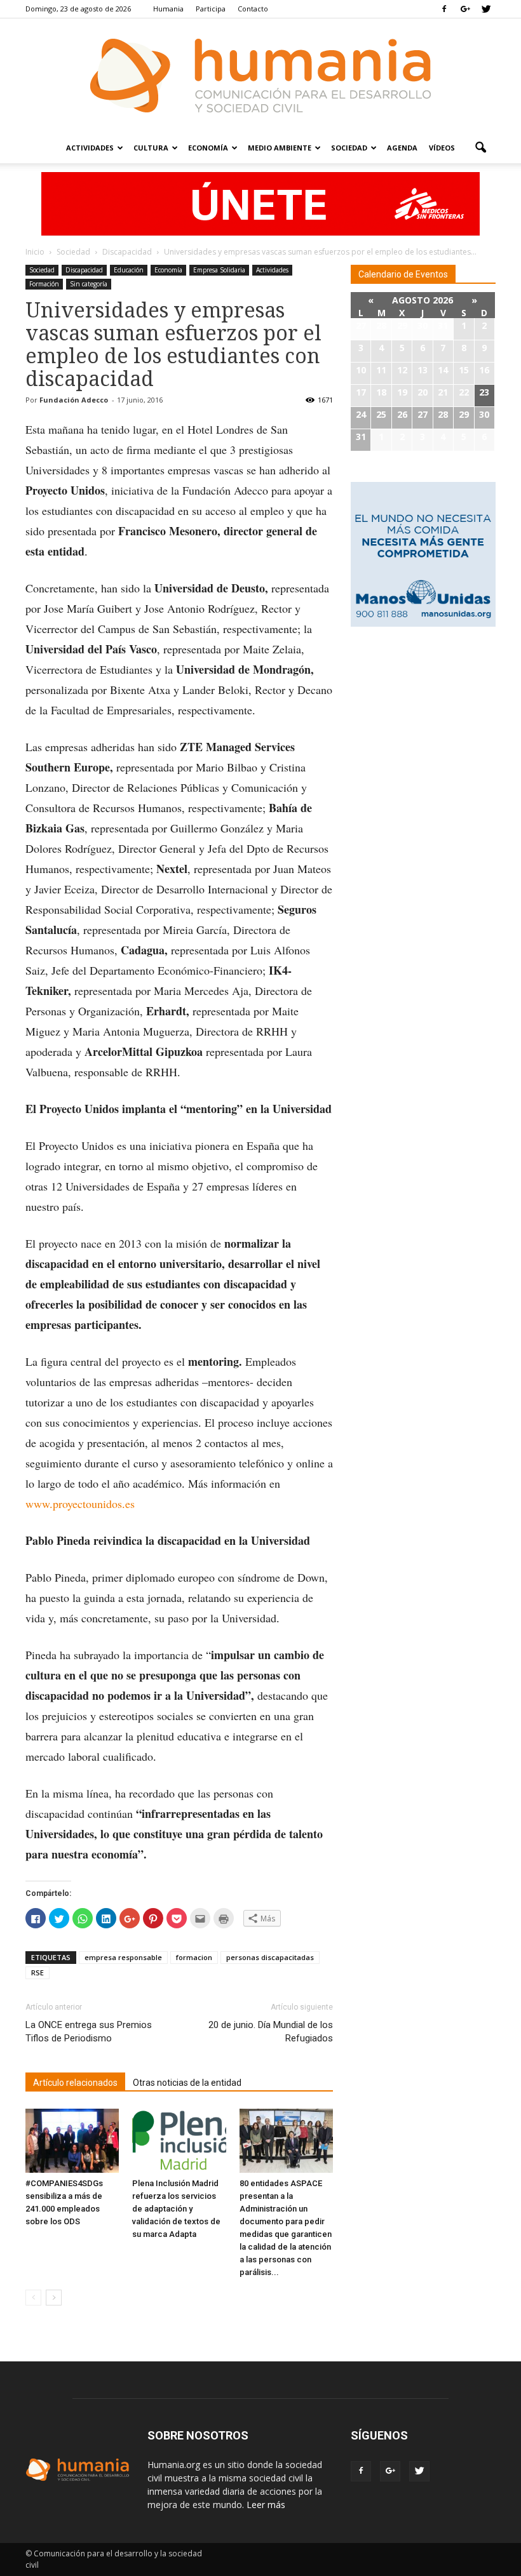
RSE (37, 1972)
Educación (129, 270)
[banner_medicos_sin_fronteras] (260, 204)
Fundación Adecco (74, 400)
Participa (211, 9)
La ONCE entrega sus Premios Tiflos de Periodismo (89, 2032)
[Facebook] (444, 9)
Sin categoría (89, 284)
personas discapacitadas (270, 1957)
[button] (480, 148)
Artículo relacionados (75, 2083)
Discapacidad (84, 270)
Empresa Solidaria (219, 270)
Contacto (253, 9)
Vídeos (442, 148)
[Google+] (465, 9)
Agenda (402, 148)
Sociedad (349, 148)
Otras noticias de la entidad (187, 2083)
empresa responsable (123, 1957)
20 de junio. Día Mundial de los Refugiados (271, 2032)
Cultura (151, 148)
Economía (208, 148)
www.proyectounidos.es (80, 1504)
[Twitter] (486, 9)
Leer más (266, 2505)
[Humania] (260, 76)
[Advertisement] (423, 718)
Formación (44, 284)
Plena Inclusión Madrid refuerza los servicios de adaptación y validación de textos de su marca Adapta (176, 2209)
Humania (168, 9)
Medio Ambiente (280, 148)
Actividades (90, 148)
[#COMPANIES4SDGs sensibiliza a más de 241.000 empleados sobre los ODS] (72, 2141)
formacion (194, 1957)
